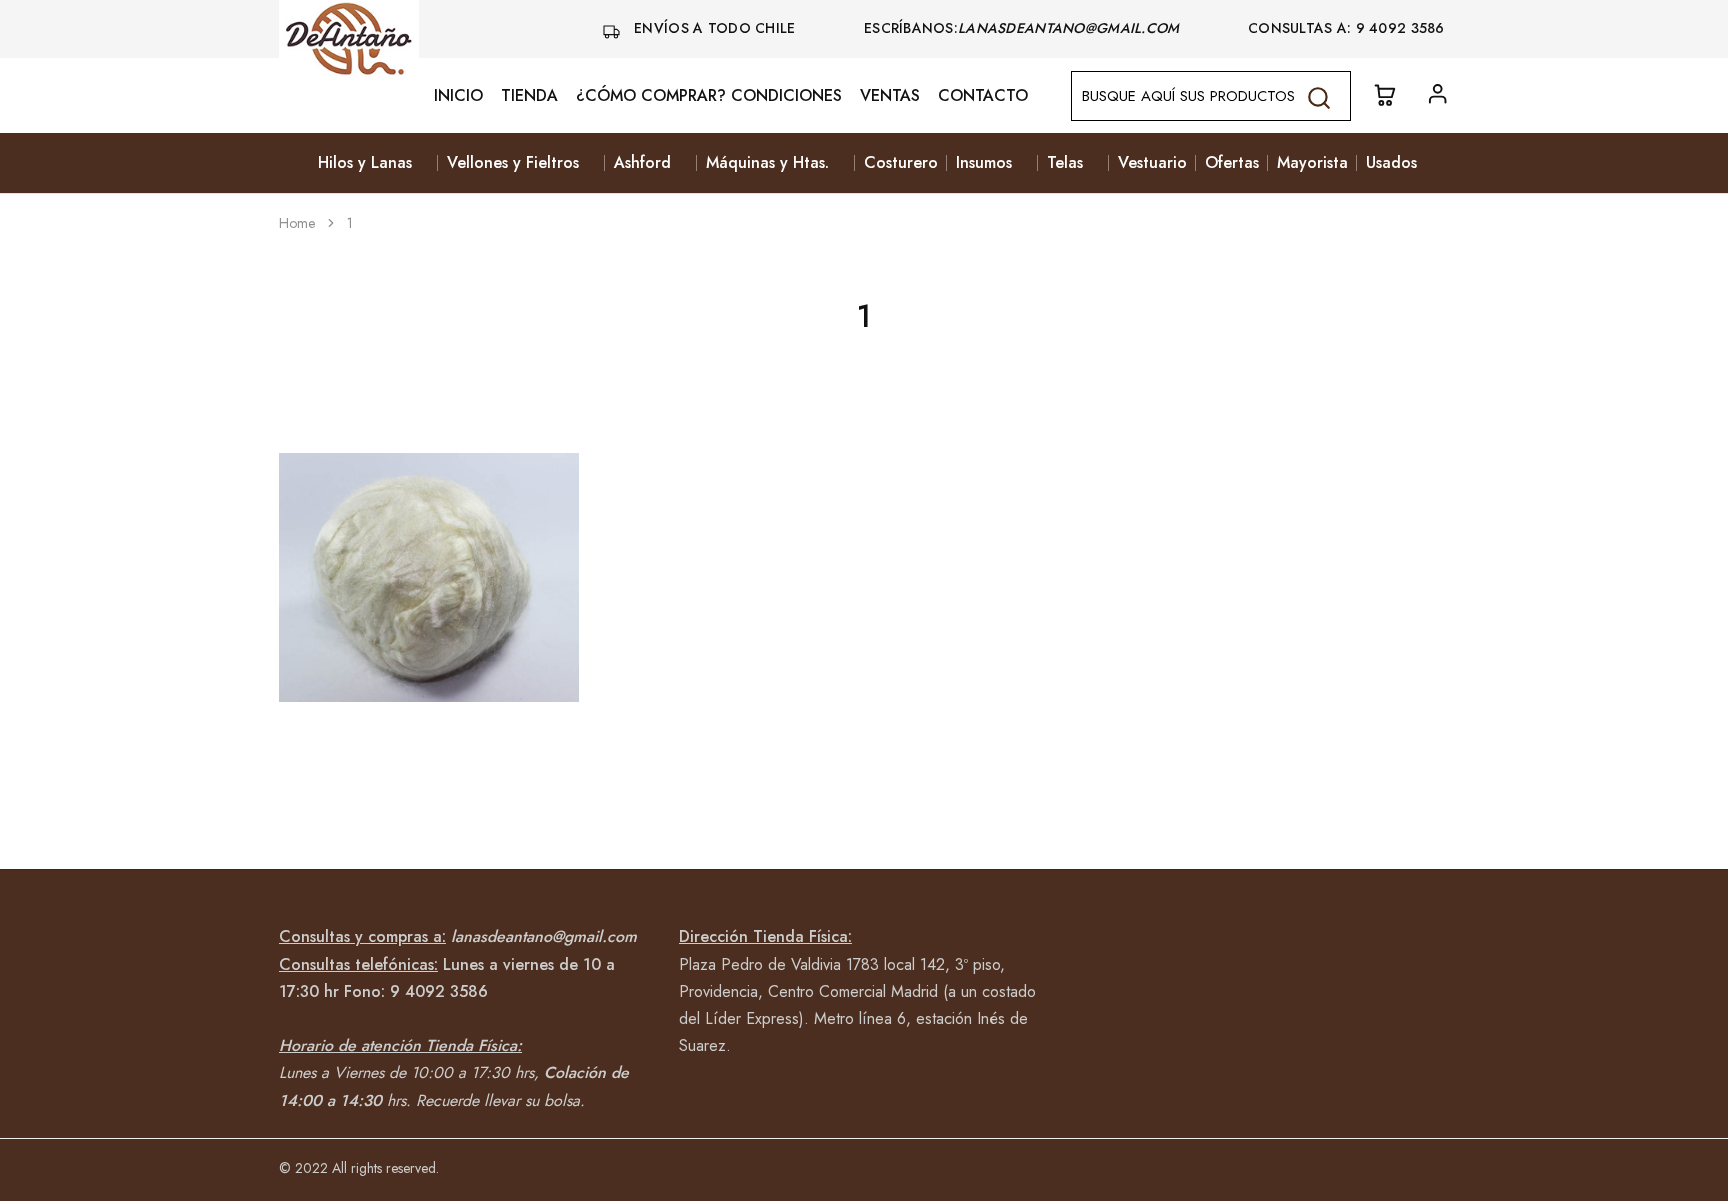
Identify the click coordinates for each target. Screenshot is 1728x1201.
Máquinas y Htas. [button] (767, 163)
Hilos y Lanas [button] (365, 163)
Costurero (901, 163)
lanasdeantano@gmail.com (1071, 28)
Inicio (458, 96)
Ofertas (1232, 163)
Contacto (983, 96)
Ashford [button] (642, 163)
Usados (1391, 163)
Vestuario (1152, 163)
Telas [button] (1065, 163)
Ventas (890, 96)
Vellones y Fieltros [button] (513, 163)
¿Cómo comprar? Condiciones (709, 96)
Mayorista (1312, 163)
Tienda (529, 96)
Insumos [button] (984, 163)
